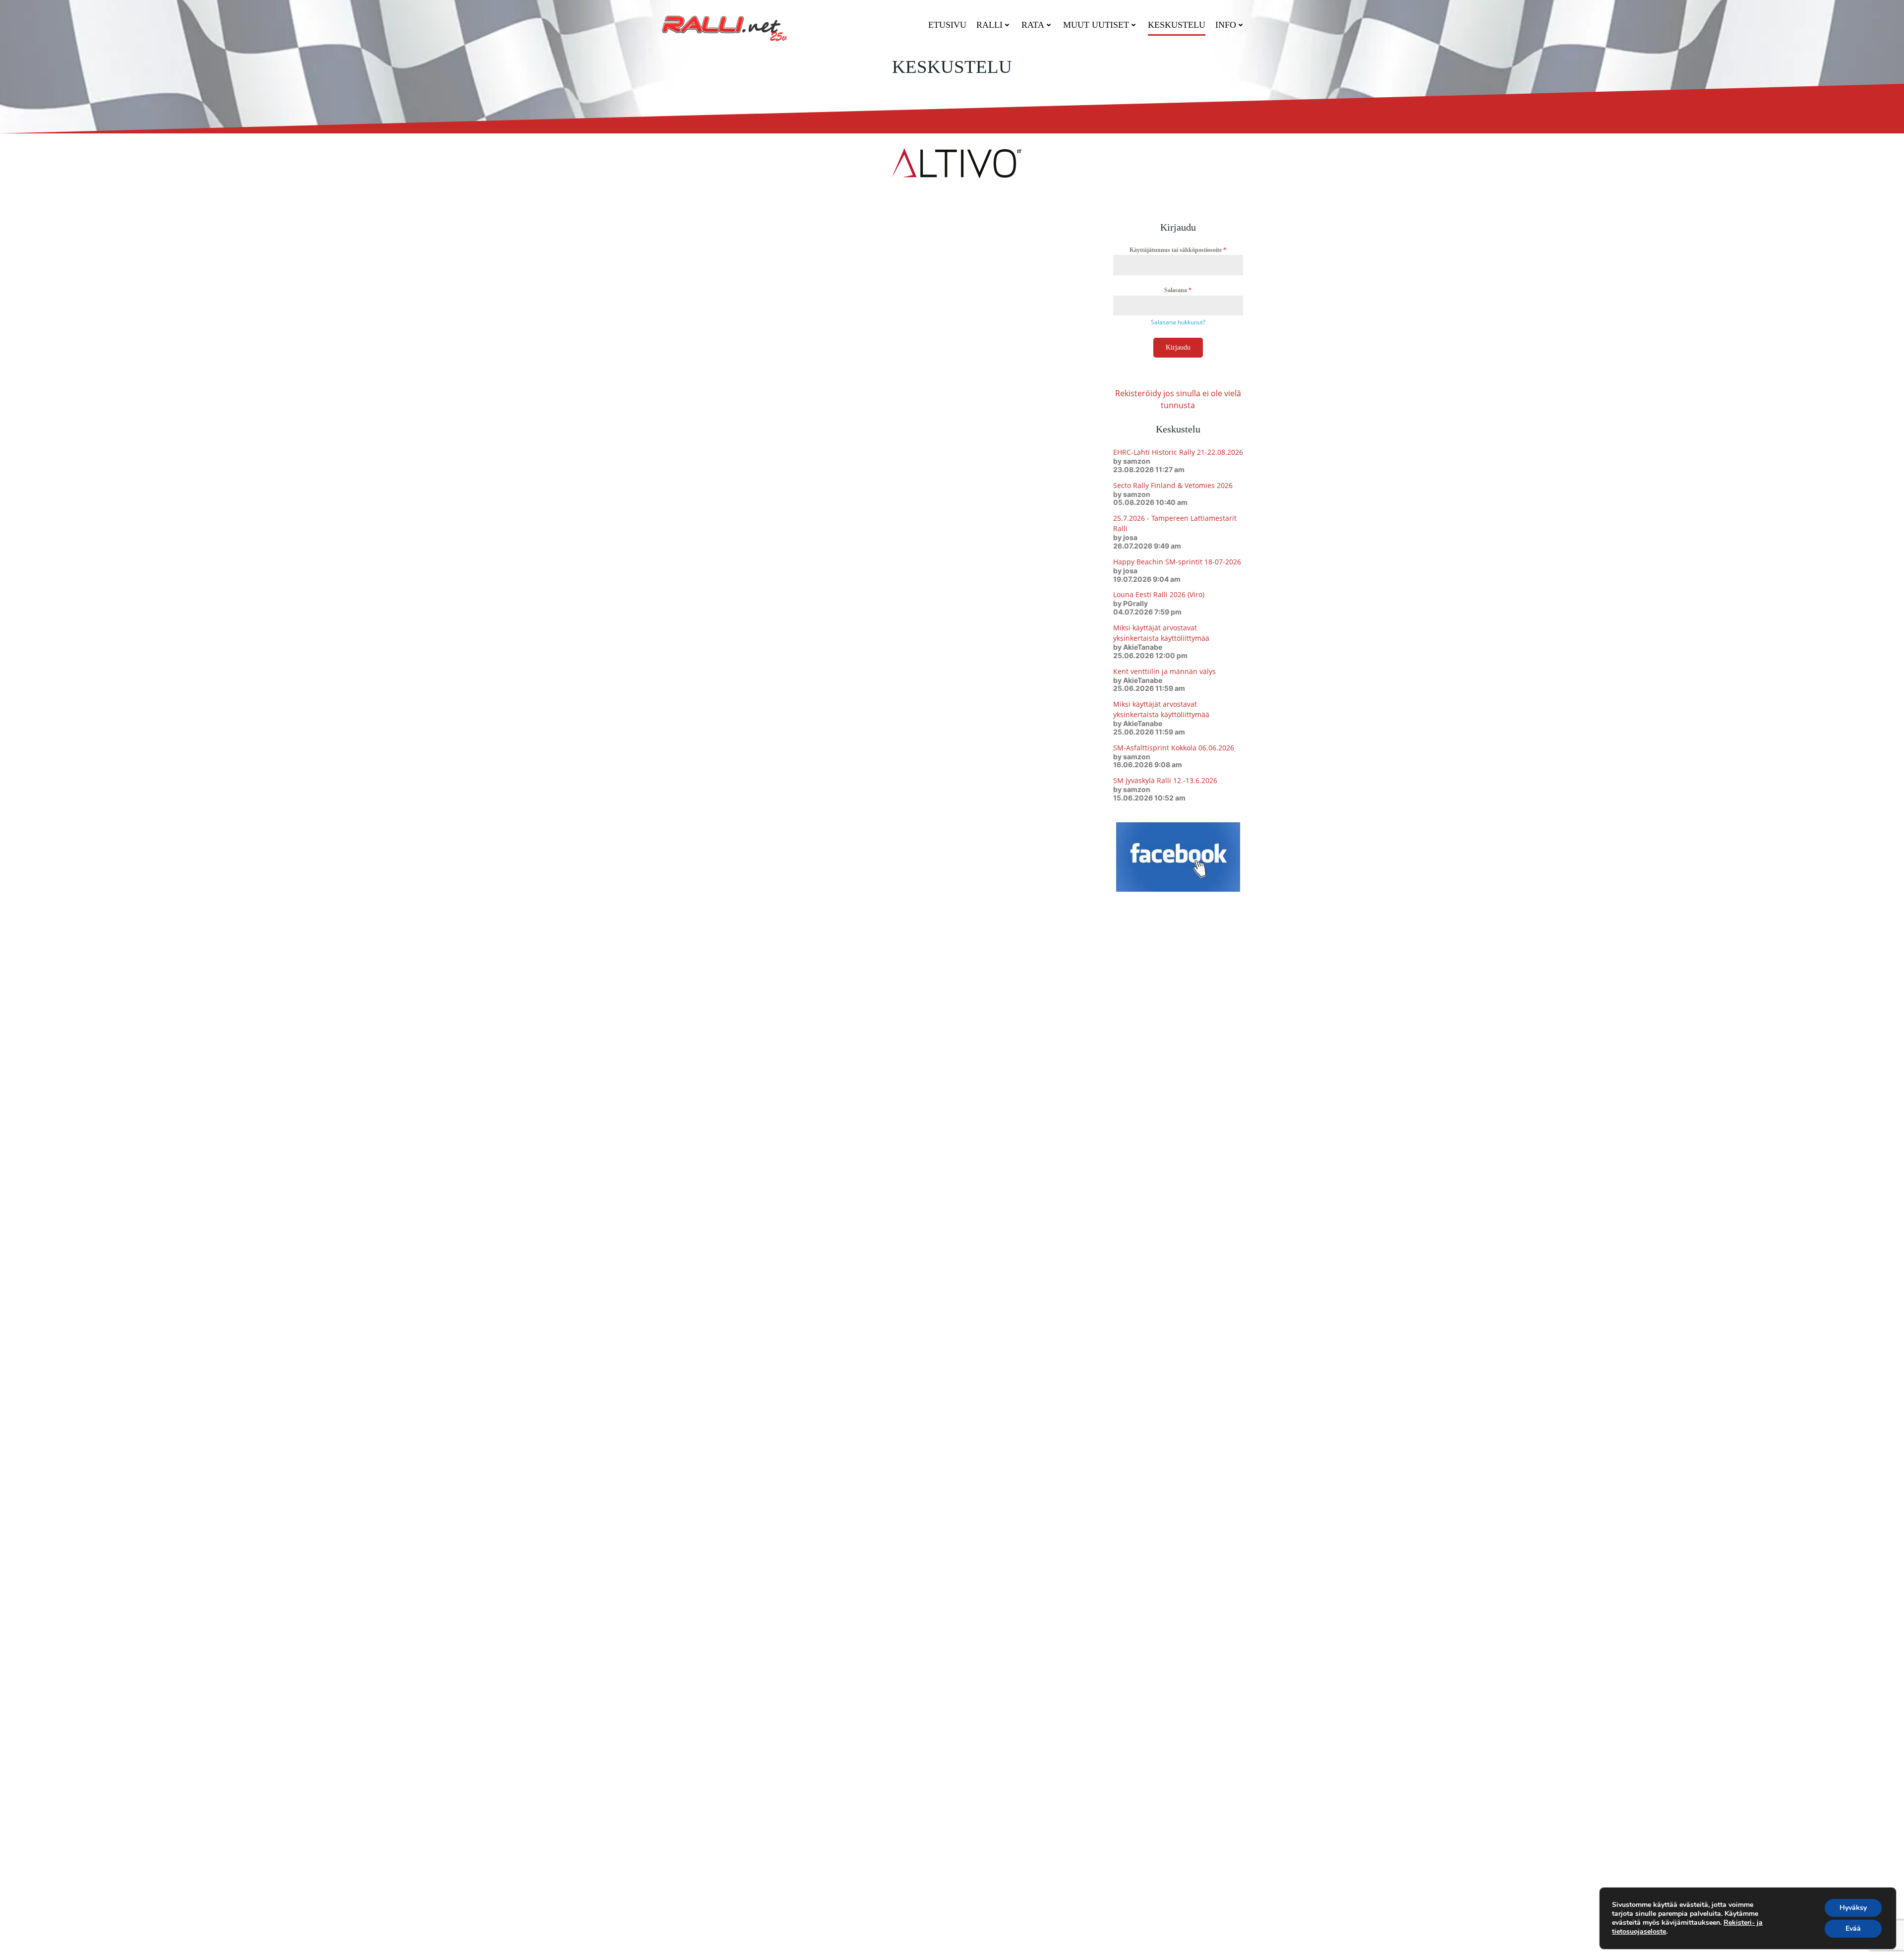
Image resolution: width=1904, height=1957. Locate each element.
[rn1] (952, 162)
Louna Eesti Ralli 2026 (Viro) (1159, 594)
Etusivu (947, 25)
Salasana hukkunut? (1178, 322)
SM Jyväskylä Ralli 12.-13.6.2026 (1165, 780)
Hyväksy (1853, 1908)
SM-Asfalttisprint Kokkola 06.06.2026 (1174, 748)
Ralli (989, 25)
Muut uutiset (1096, 25)
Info (1226, 25)
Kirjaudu (1178, 347)
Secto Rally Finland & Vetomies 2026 (1173, 485)
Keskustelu (1177, 25)
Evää (1853, 1928)
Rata (1033, 25)
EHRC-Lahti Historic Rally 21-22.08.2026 (1178, 452)
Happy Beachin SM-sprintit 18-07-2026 (1177, 562)
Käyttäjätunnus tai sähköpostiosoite (1178, 250)
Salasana (1178, 290)
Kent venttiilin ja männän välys (1164, 671)
